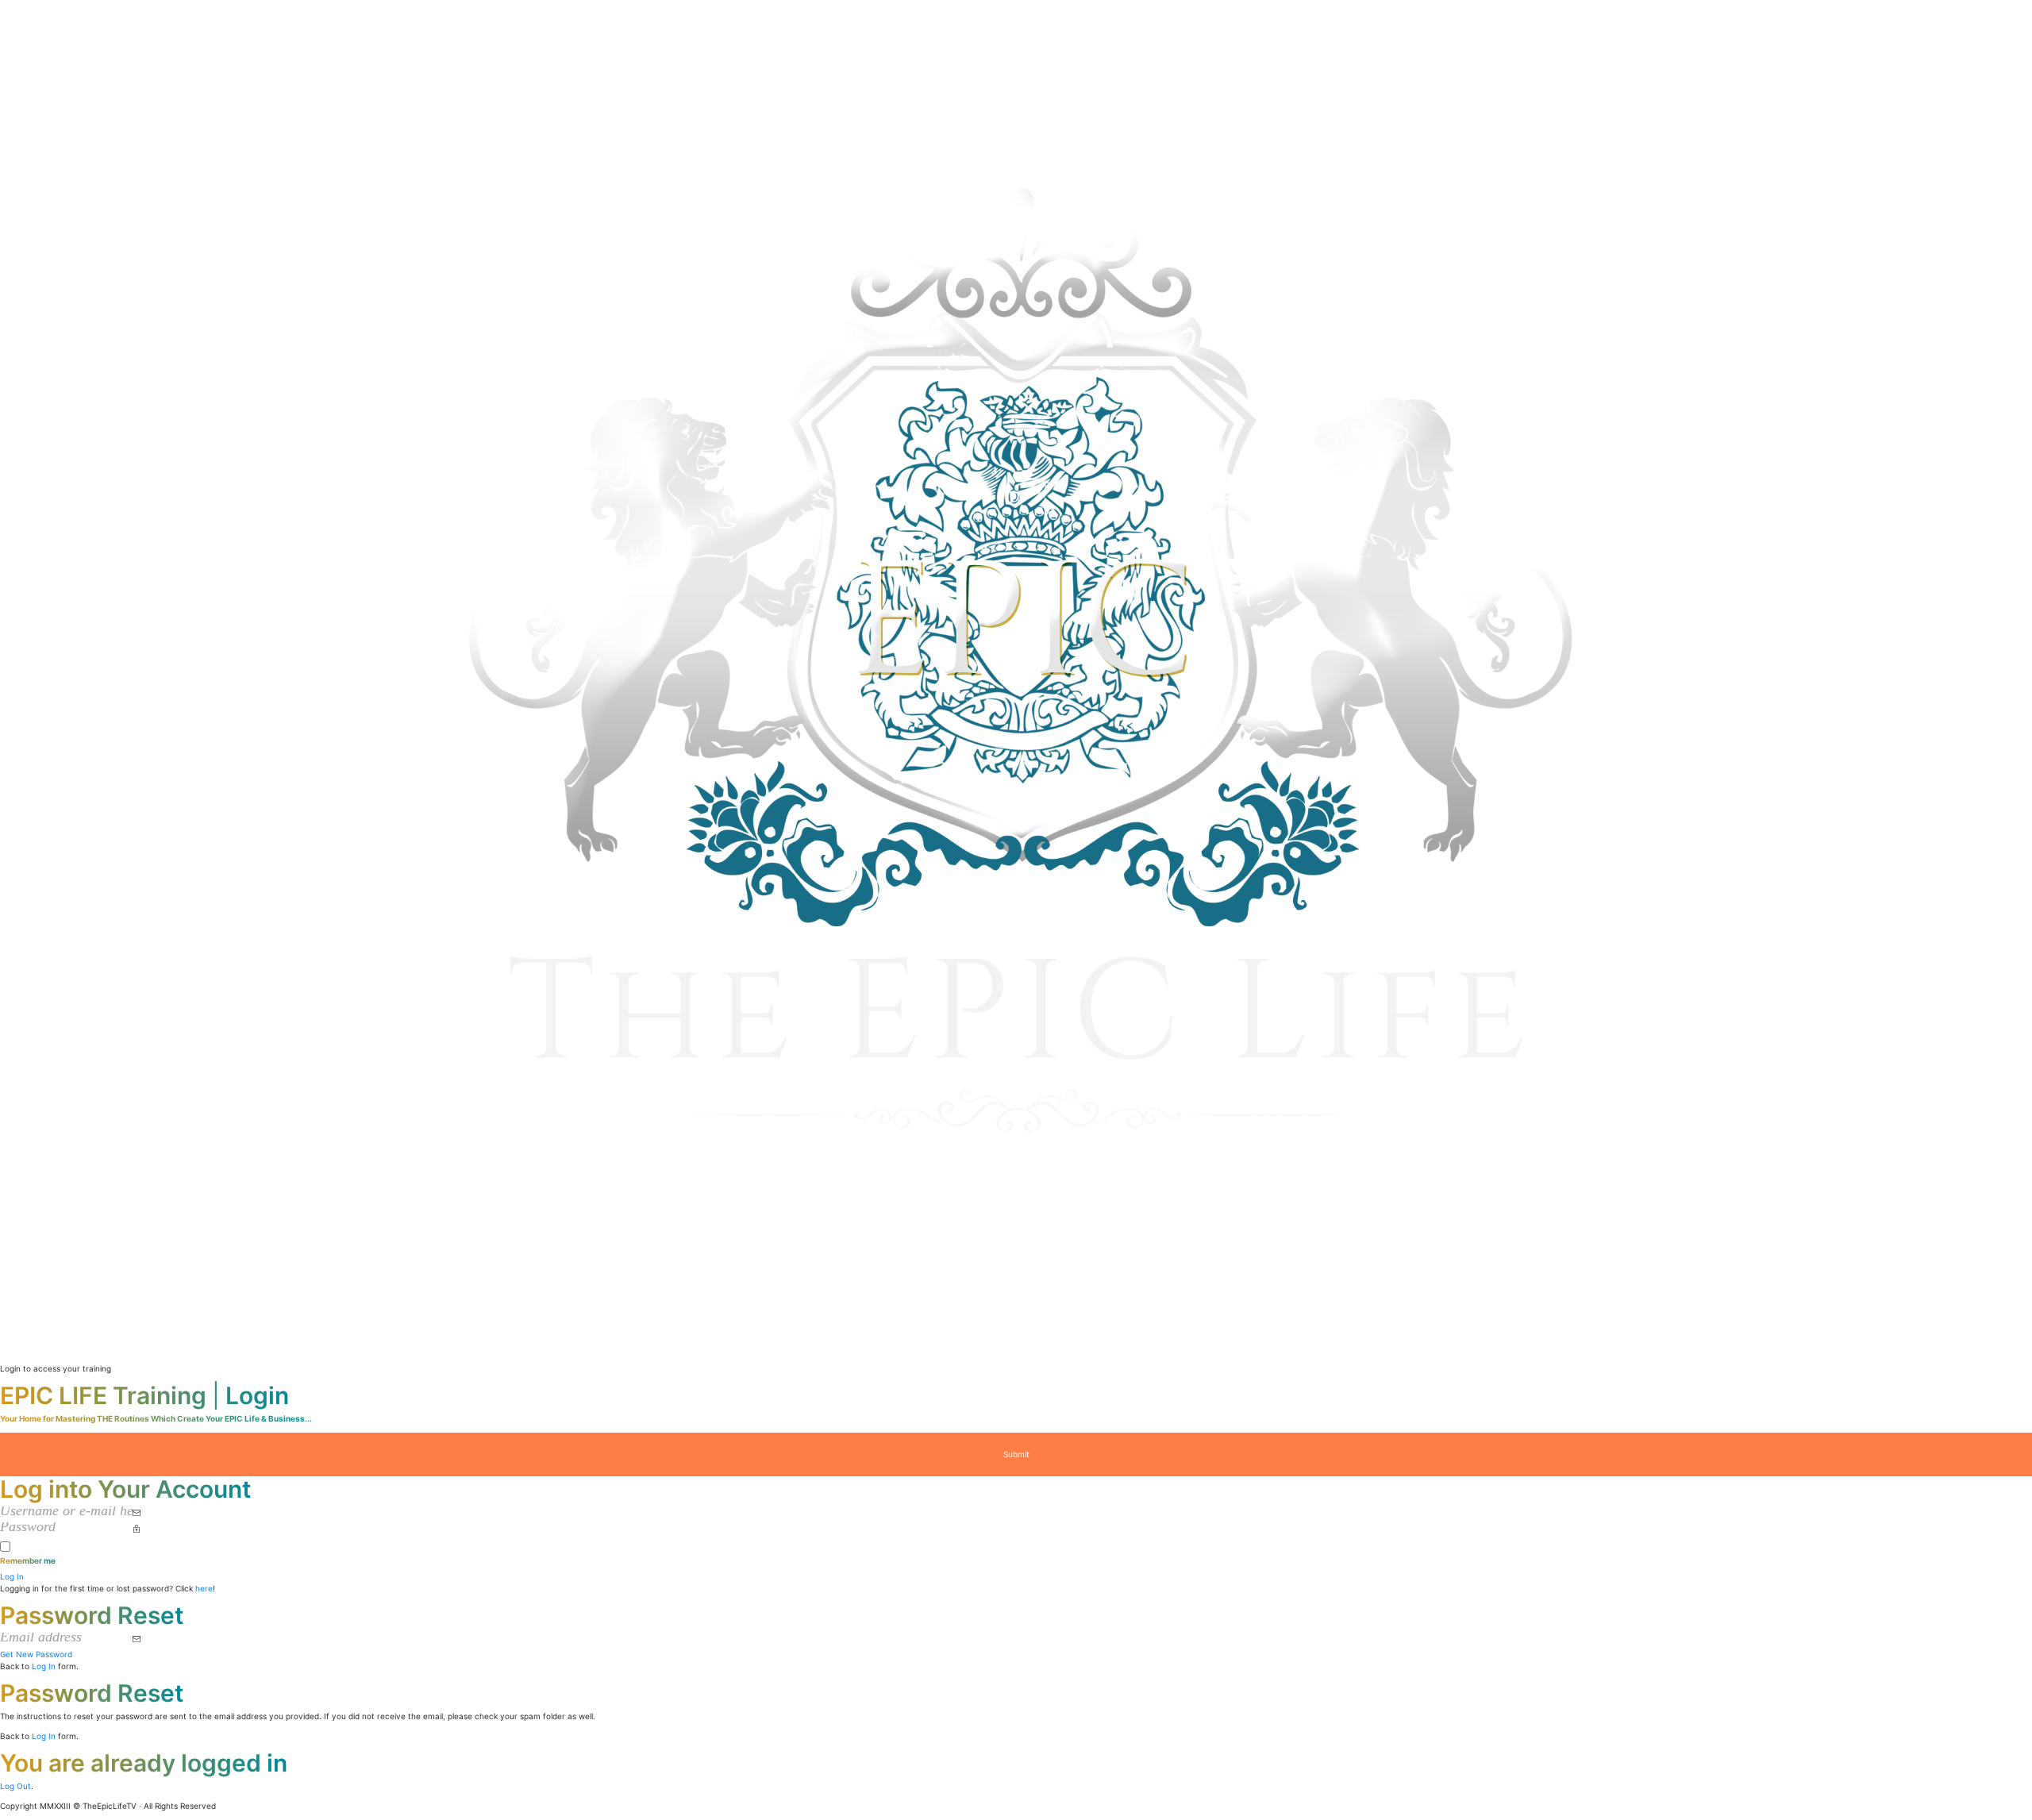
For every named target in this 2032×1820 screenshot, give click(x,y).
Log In (44, 1666)
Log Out (15, 1786)
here (204, 1588)
